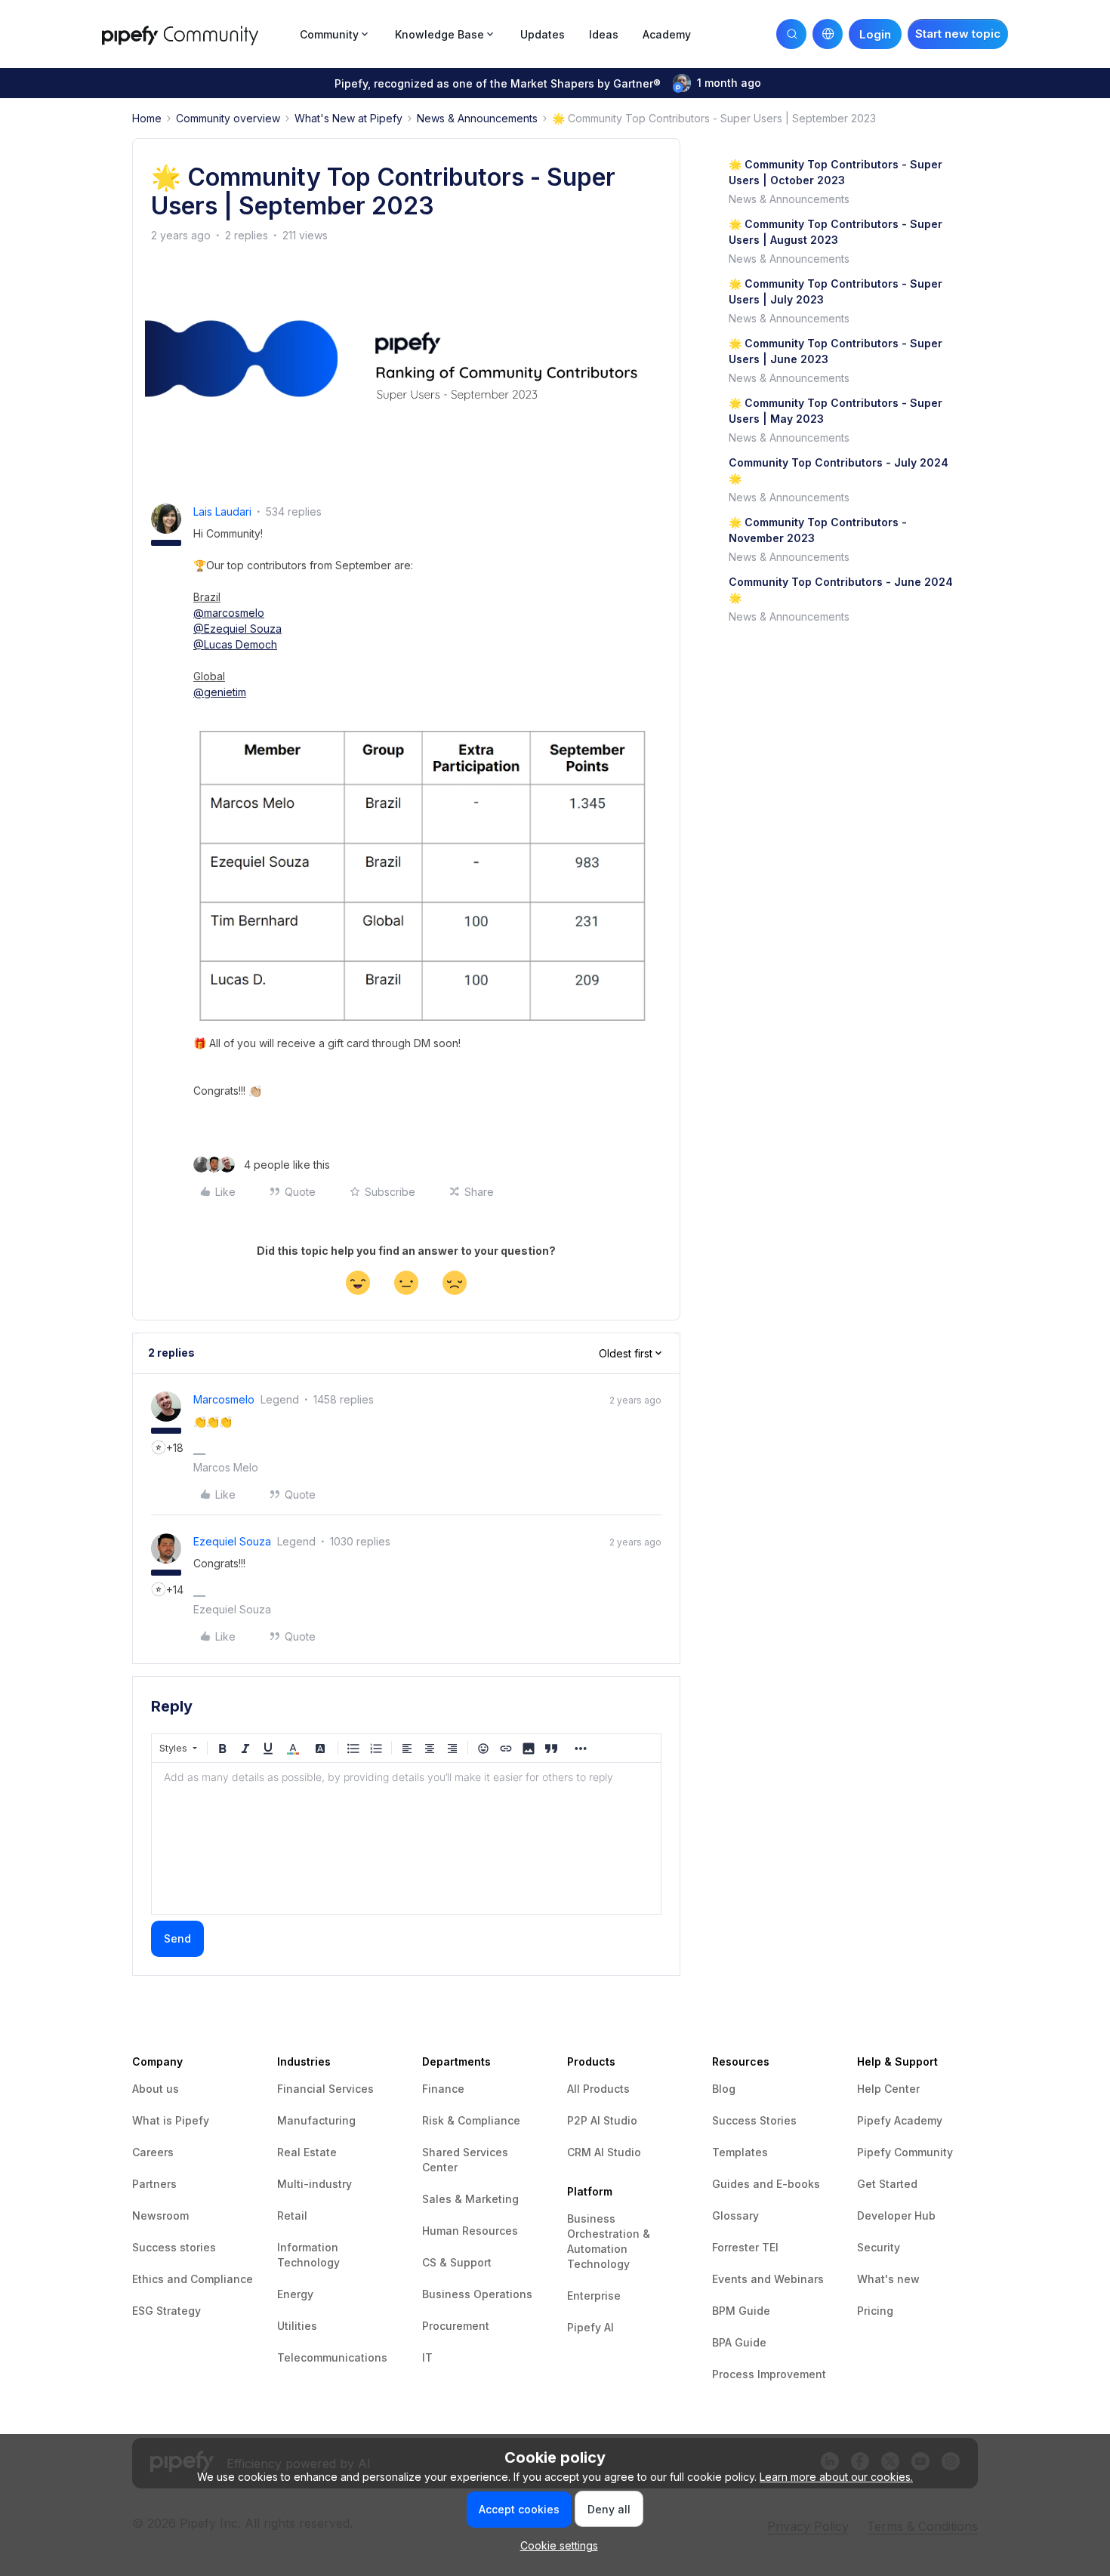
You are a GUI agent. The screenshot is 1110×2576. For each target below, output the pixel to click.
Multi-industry (314, 2184)
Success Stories (754, 2120)
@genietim (220, 692)
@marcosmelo (229, 613)
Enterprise (594, 2296)
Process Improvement (769, 2374)
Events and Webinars (768, 2279)
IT (427, 2357)
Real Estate (307, 2152)
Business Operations (477, 2294)
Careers (153, 2152)
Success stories (174, 2247)
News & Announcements (477, 118)
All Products (598, 2089)
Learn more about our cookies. (836, 2477)
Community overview (228, 118)
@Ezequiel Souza (237, 629)
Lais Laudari (222, 512)
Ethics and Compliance (193, 2279)
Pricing (875, 2311)
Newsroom (160, 2215)
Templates (740, 2152)
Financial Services (325, 2089)
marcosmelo (224, 1399)
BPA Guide (739, 2342)
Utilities (297, 2326)
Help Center (888, 2089)
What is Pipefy (171, 2120)
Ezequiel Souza (232, 1541)
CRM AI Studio (604, 2152)
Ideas (604, 34)
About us (156, 2089)
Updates (543, 34)
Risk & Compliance (471, 2120)
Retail (292, 2215)
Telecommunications (332, 2357)
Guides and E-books (766, 2184)
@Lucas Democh (235, 644)
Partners (154, 2184)
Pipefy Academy (900, 2120)
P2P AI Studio (602, 2120)
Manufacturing (316, 2120)
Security (879, 2247)
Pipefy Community (905, 2152)
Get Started (887, 2184)
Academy (667, 34)
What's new (888, 2279)
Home (147, 118)
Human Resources (470, 2231)
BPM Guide (741, 2311)
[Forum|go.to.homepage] (196, 34)
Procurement (456, 2326)
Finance (443, 2089)
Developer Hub (896, 2215)
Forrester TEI (745, 2247)
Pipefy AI (590, 2327)
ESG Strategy (166, 2311)
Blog (724, 2089)
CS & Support (457, 2262)
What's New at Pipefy (348, 118)
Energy (295, 2294)
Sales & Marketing (470, 2199)
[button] (958, 34)
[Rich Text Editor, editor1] (406, 1838)
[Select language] (828, 34)
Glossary (735, 2215)
